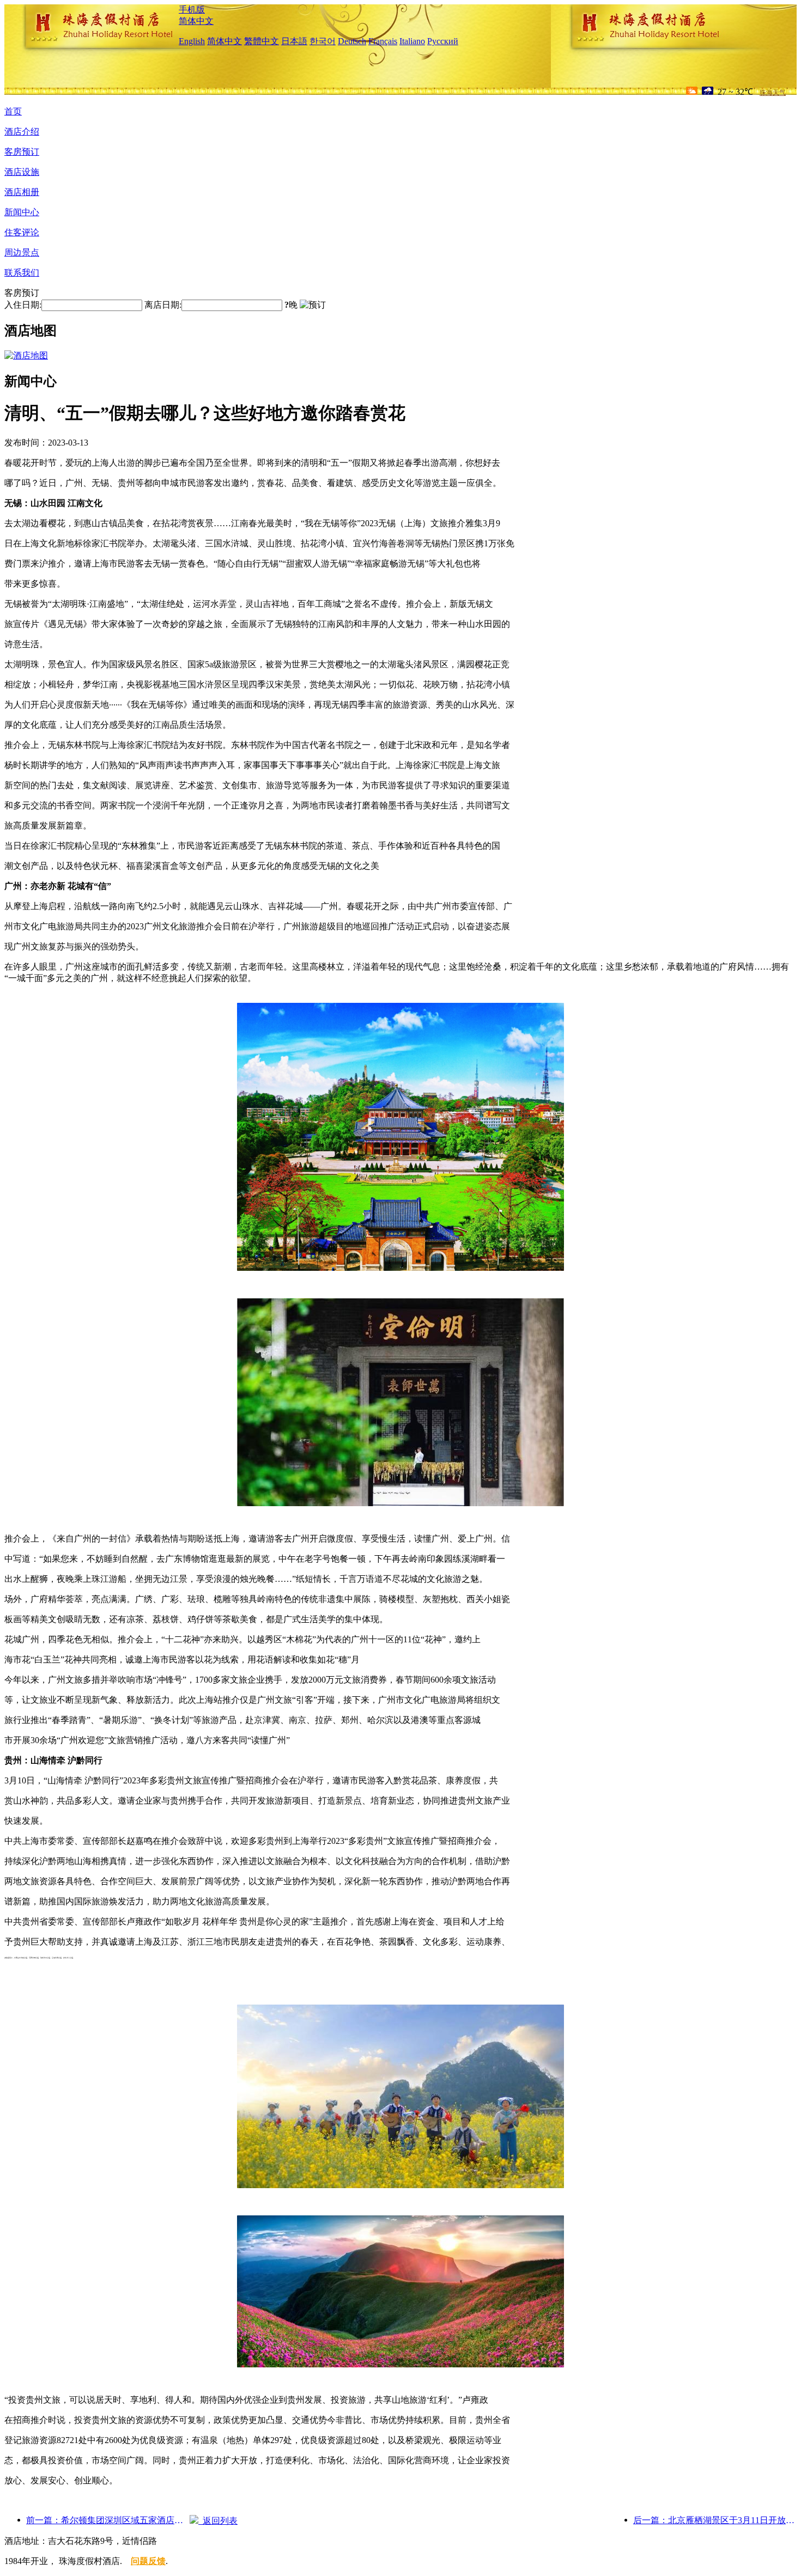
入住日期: (23, 305)
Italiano (412, 41)
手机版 (192, 10)
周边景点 (22, 252)
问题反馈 (148, 2561)
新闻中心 (22, 212)
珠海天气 (773, 93)
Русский (443, 41)
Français (383, 41)
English (192, 41)
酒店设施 (22, 172)
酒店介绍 (22, 132)
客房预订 (22, 152)
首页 (13, 111)
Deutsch (352, 41)
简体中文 (196, 21)
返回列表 (218, 2521)
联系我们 (22, 273)
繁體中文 (262, 41)
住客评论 (22, 232)
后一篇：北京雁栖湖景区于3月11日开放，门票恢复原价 (715, 2520)
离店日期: (163, 305)
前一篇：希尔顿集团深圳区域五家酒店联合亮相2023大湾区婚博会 (108, 2520)
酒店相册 (22, 192)
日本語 (294, 41)
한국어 (323, 41)
